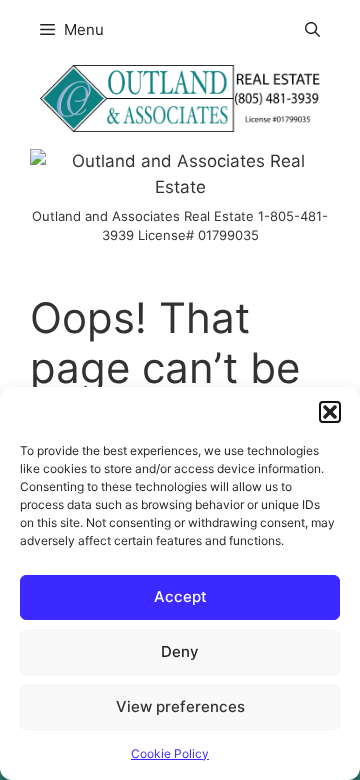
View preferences (180, 706)
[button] (330, 412)
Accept (180, 596)
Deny (180, 651)
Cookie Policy (170, 753)
